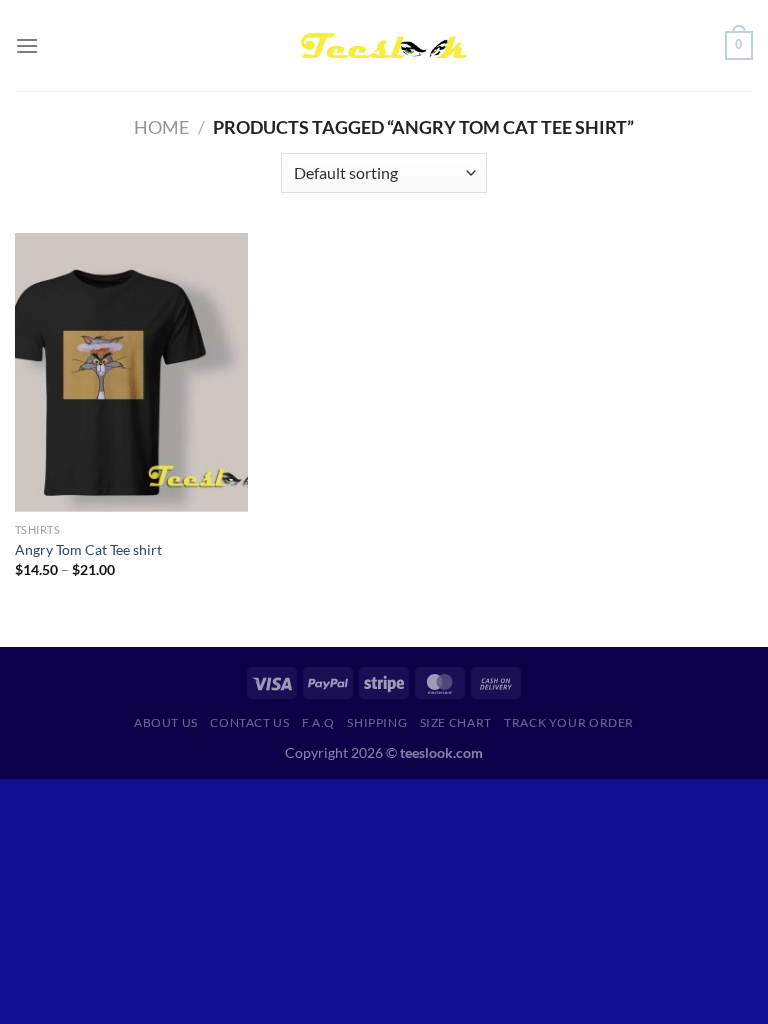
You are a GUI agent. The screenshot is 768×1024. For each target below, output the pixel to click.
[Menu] (27, 45)
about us (166, 722)
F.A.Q (318, 722)
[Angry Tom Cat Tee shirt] (131, 372)
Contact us (249, 722)
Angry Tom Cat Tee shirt (88, 549)
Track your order (569, 722)
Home (161, 127)
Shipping (377, 722)
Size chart (456, 722)
